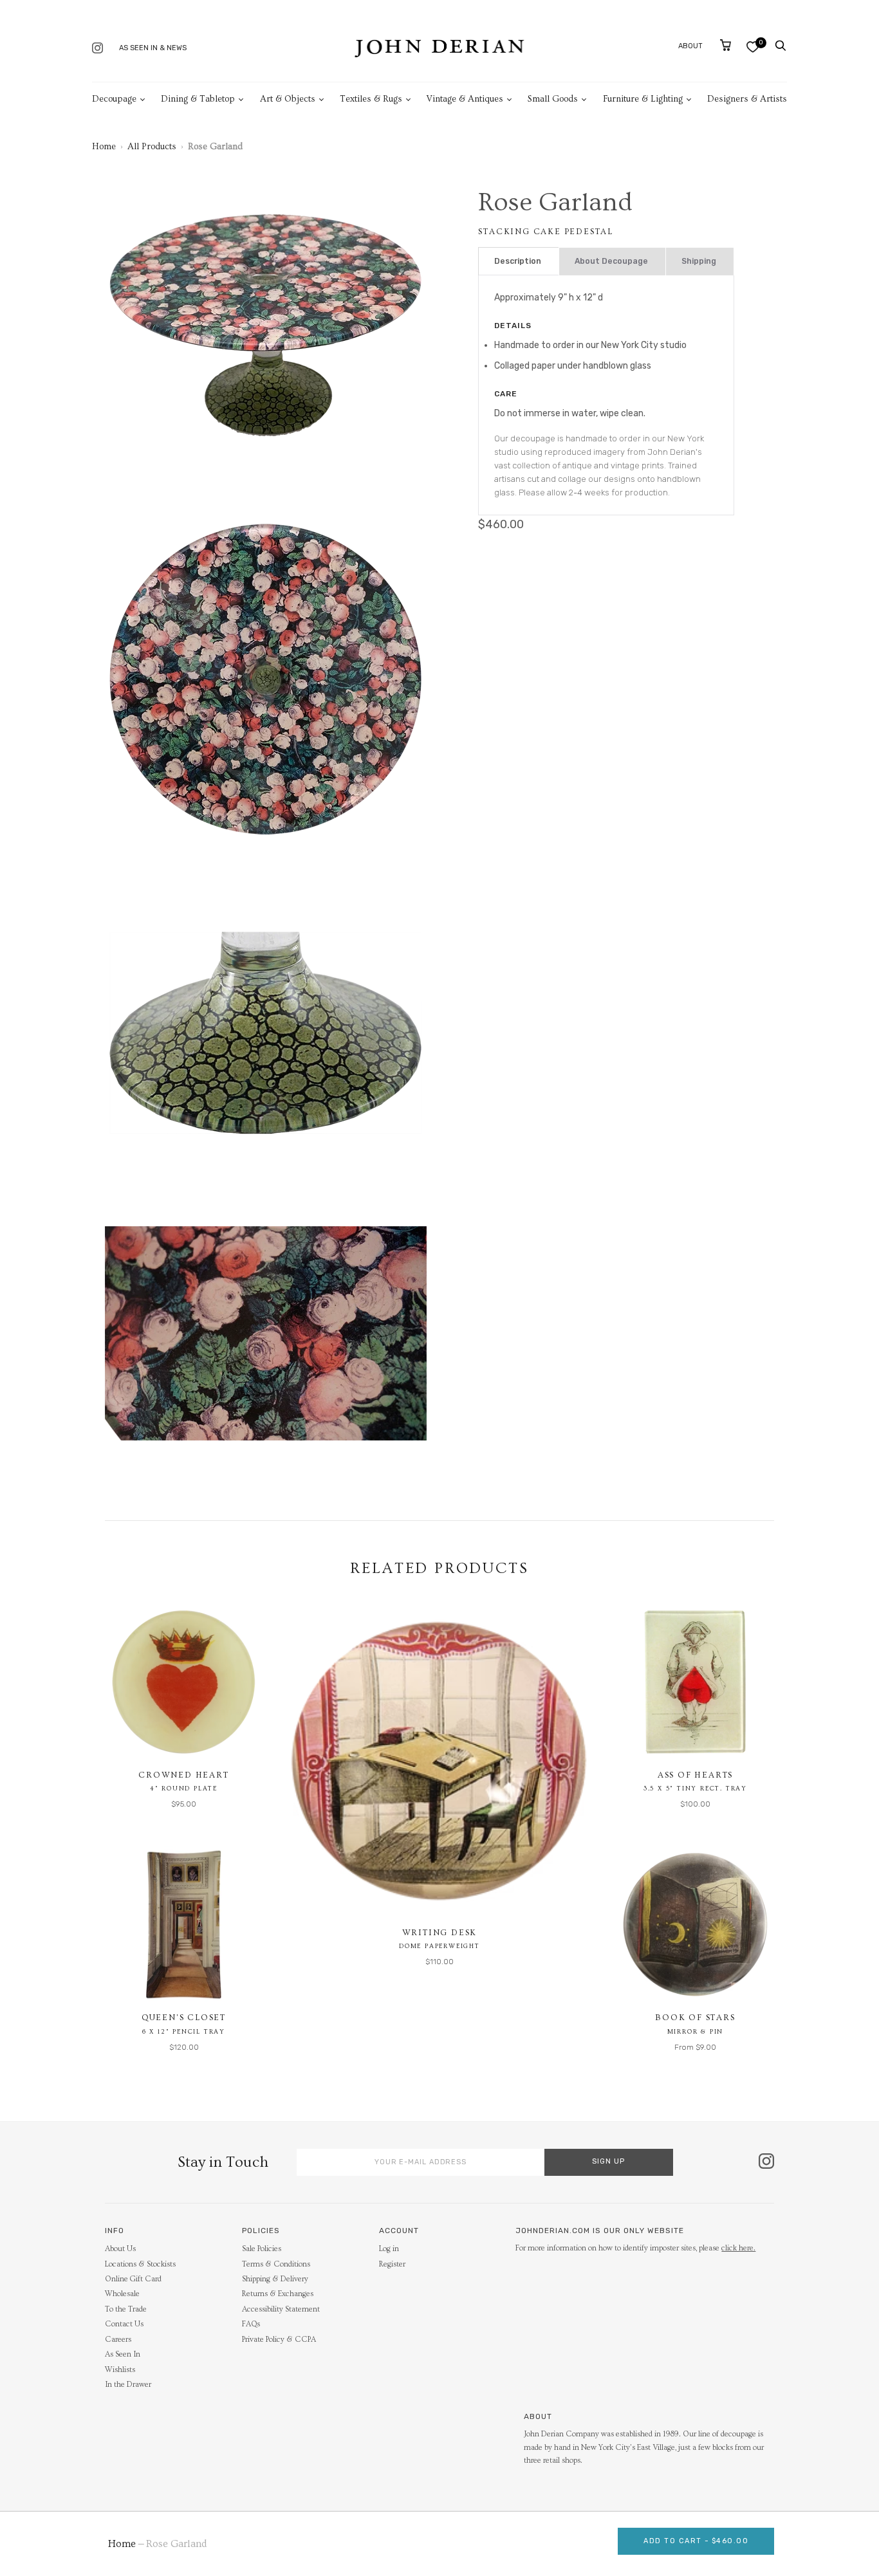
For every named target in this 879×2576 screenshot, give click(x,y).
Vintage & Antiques (465, 99)
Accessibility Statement (281, 2309)
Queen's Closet (184, 2018)
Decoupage (114, 99)
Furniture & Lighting (643, 99)
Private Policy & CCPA (279, 2340)
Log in (389, 2249)
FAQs (251, 2324)
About (690, 46)
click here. (738, 2248)
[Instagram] (97, 49)
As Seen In (123, 2354)
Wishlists (120, 2370)
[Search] (781, 46)
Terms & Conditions (276, 2264)
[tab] (519, 262)
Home (104, 147)
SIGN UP (608, 2161)
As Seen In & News (153, 48)
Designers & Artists (747, 99)
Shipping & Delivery (275, 2279)
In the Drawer (128, 2385)
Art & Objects (288, 99)
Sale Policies (262, 2249)
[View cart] (726, 45)
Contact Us (124, 2324)
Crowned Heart (183, 1775)
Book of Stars (695, 2018)
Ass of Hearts (695, 1775)
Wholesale (122, 2294)
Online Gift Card (133, 2279)
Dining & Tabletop (198, 99)
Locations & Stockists (140, 2264)
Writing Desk (440, 1933)
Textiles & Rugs (371, 99)
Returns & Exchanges (278, 2294)
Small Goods (553, 99)
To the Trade (126, 2309)
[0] (753, 47)
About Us (120, 2249)
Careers (118, 2340)
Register (392, 2264)
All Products (152, 147)
